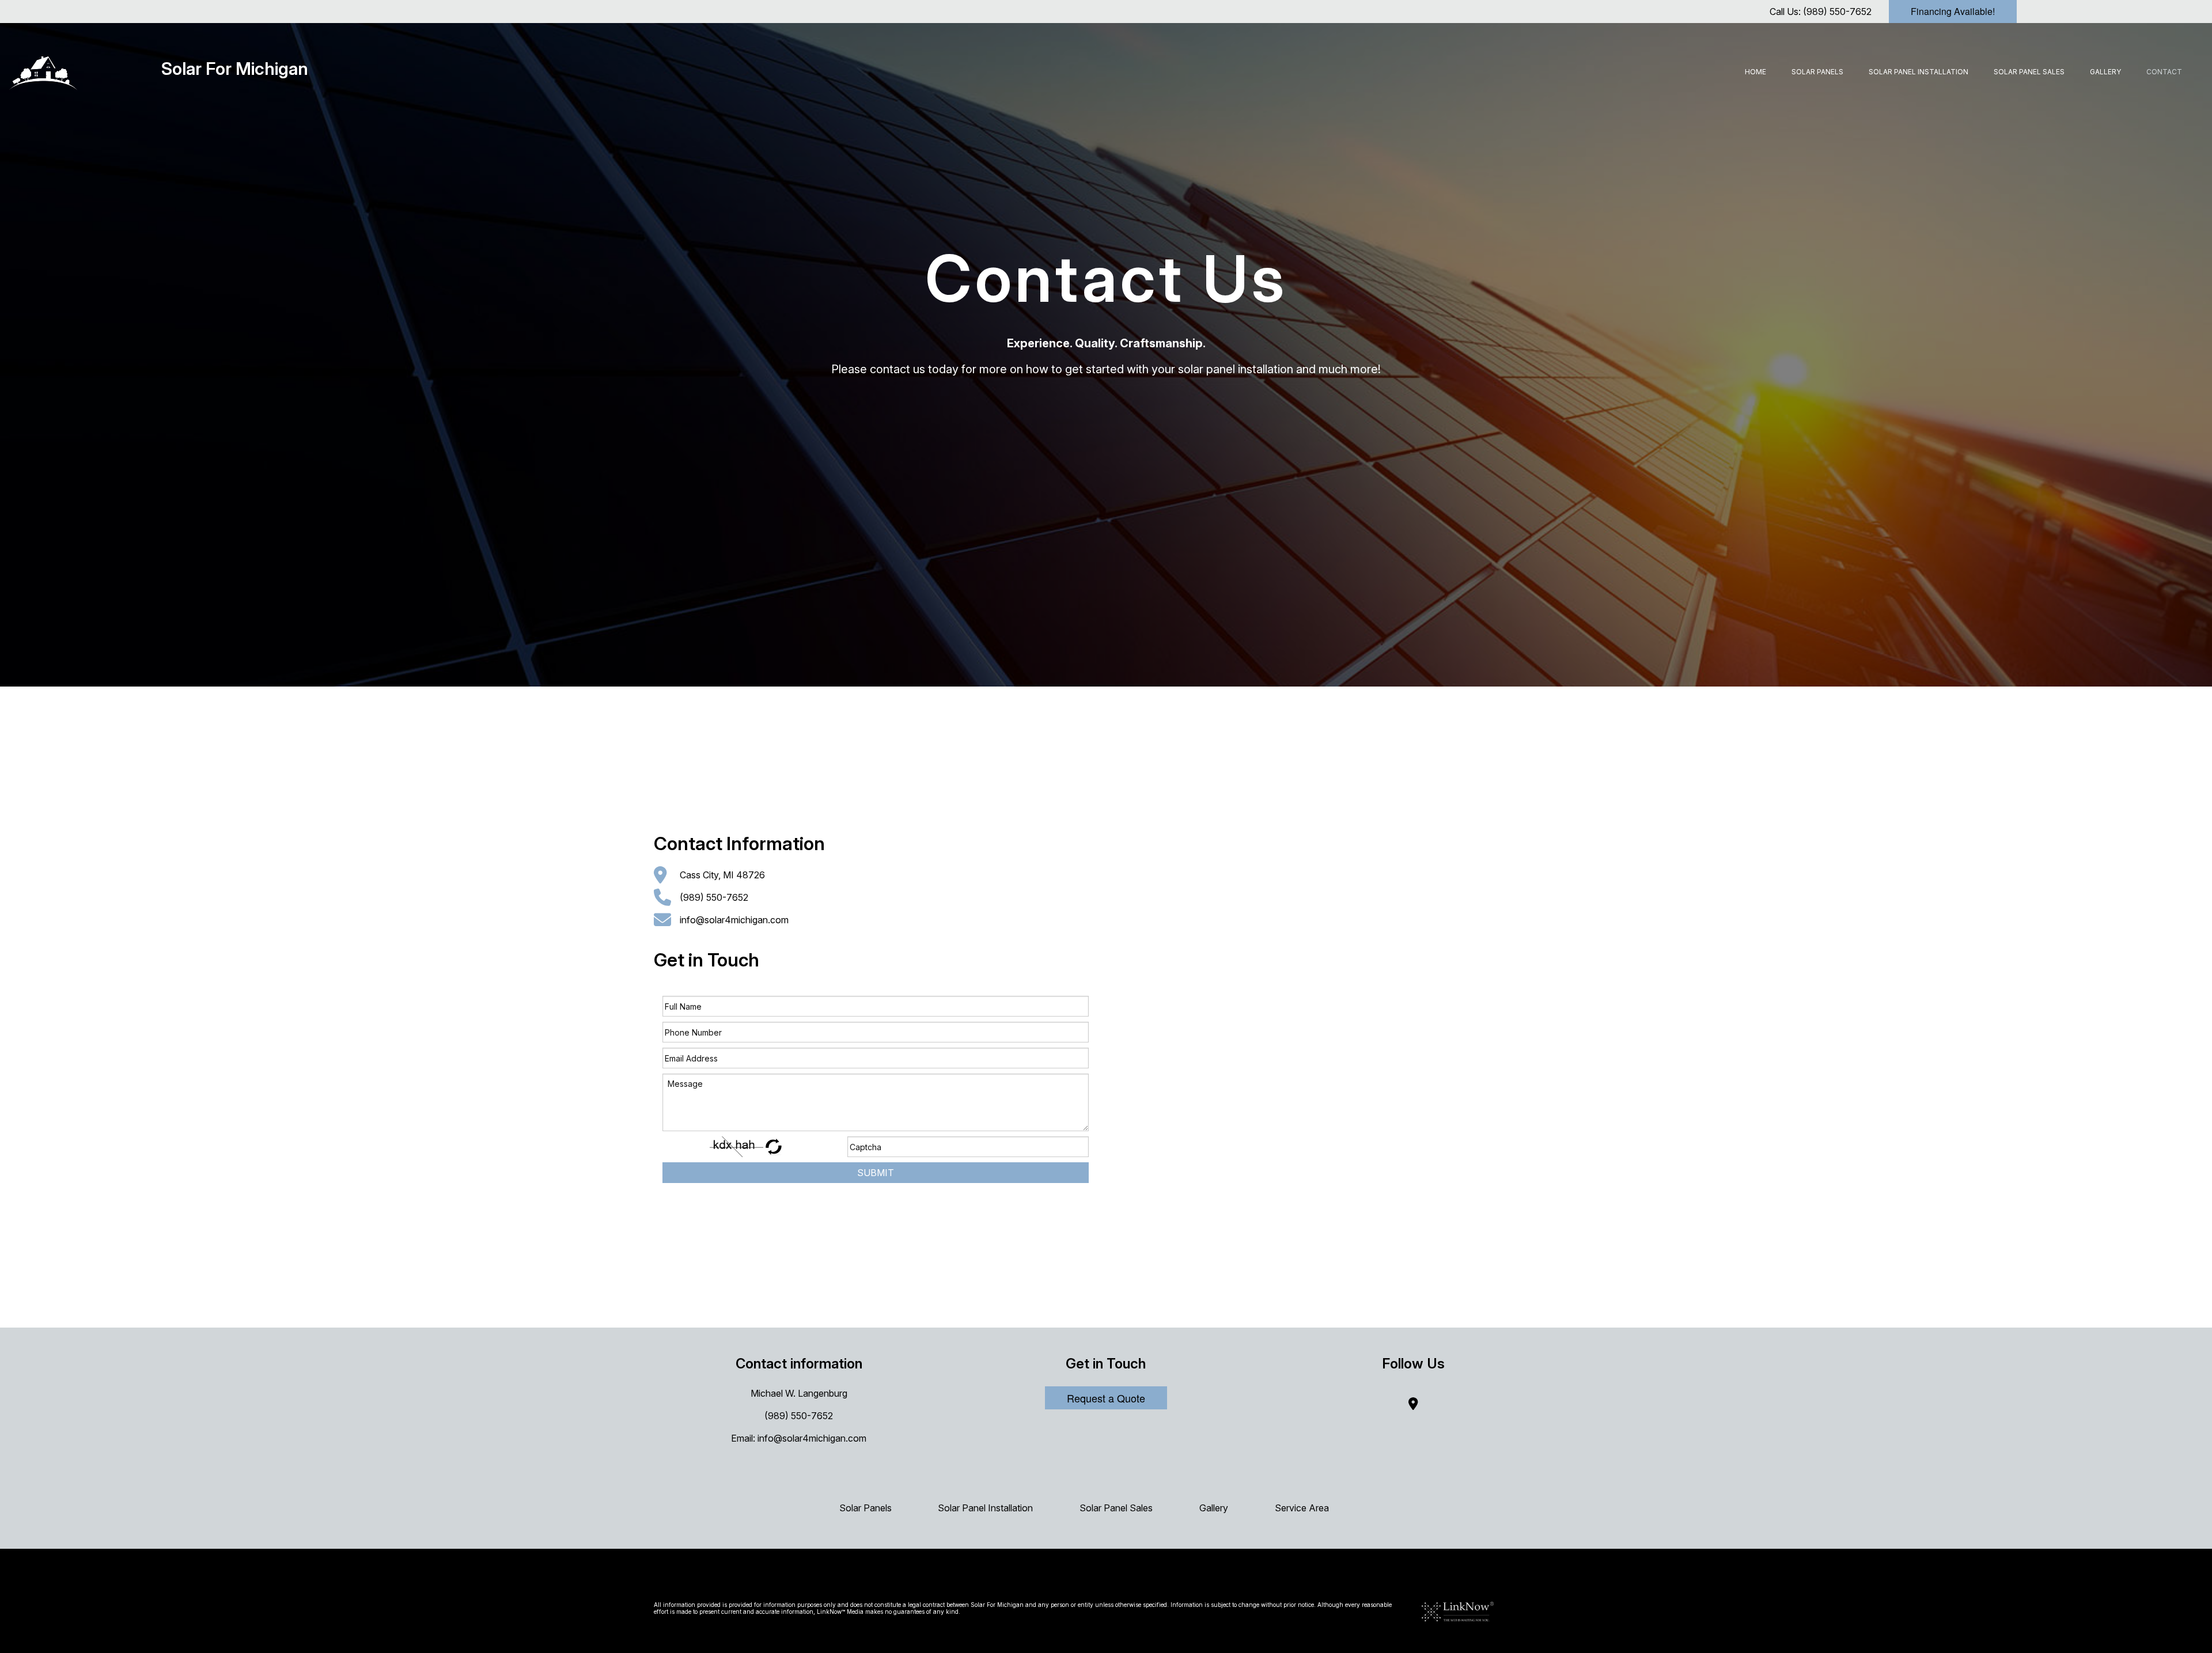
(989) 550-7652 (1837, 12)
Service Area (1302, 1508)
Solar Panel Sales (2029, 72)
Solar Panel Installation (1919, 72)
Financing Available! (1953, 11)
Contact (2164, 72)
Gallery (2105, 72)
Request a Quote (1106, 1398)
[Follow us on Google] (1413, 1405)
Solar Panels (1817, 72)
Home (1755, 72)
